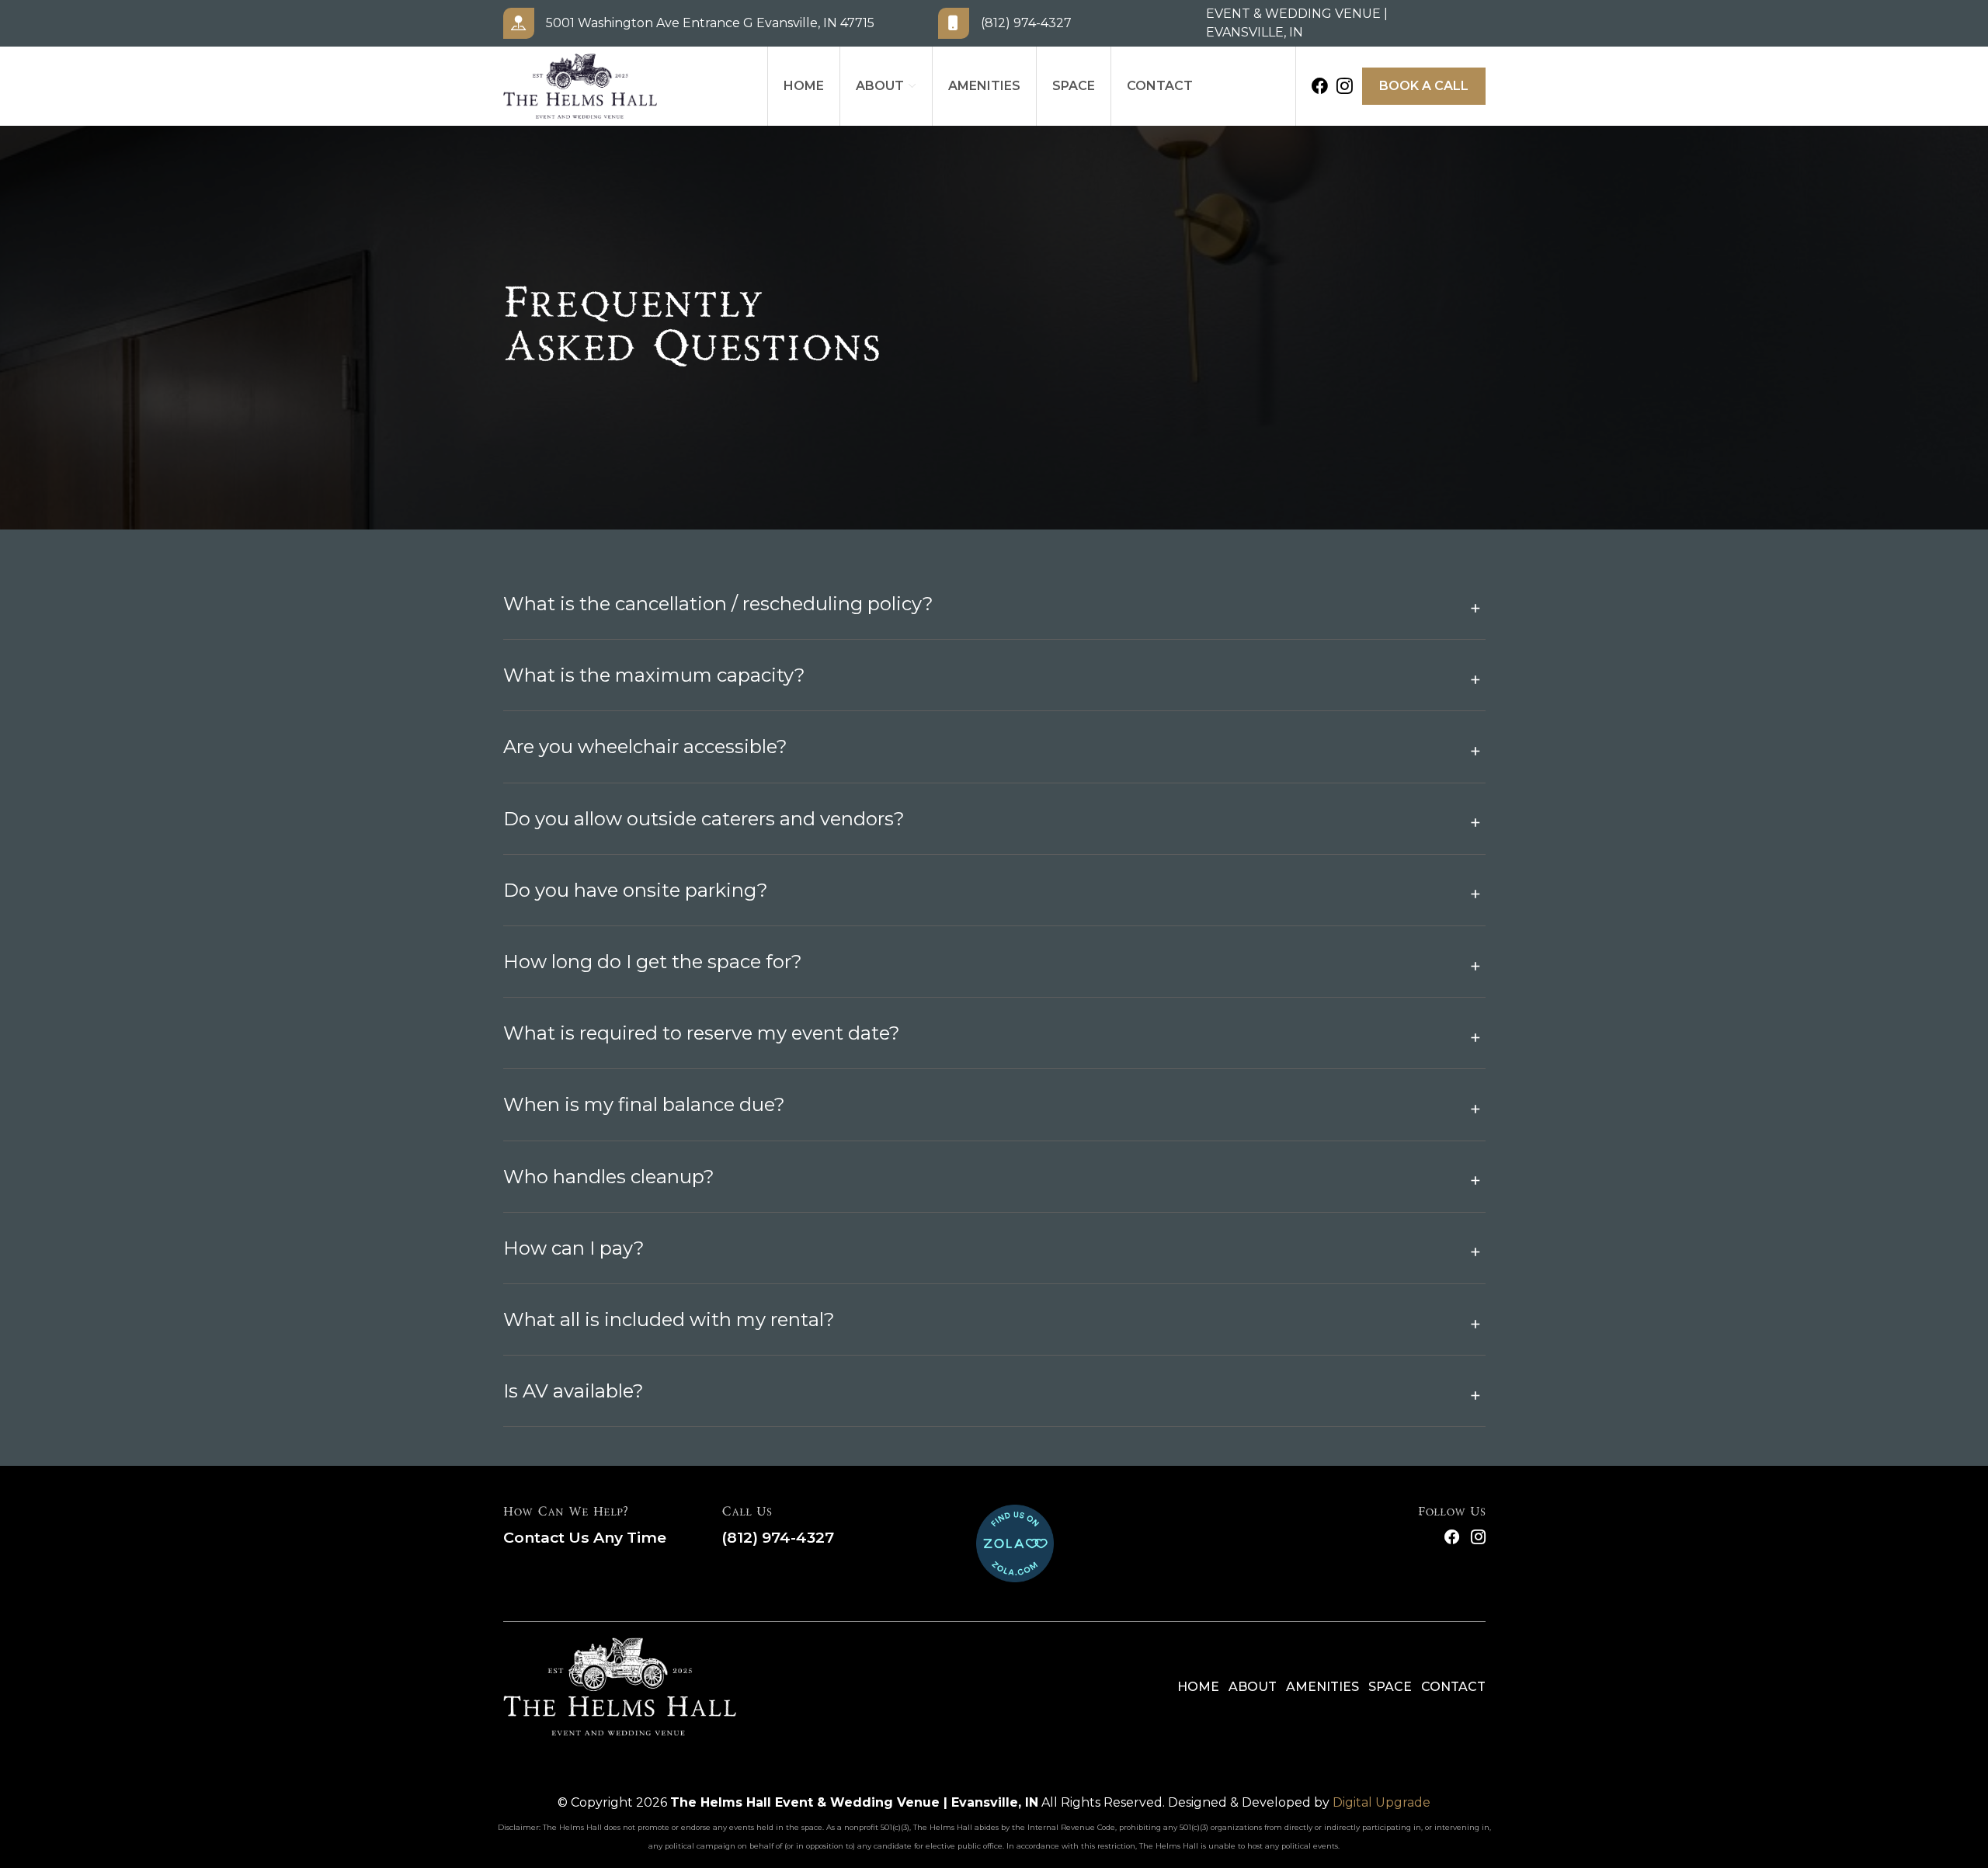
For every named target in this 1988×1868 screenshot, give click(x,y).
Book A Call (1424, 86)
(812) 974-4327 (778, 1537)
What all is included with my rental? (669, 1319)
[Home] (620, 1687)
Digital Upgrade (1382, 1802)
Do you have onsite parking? (636, 890)
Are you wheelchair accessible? (645, 747)
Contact (1160, 86)
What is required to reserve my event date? (702, 1033)
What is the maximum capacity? (654, 675)
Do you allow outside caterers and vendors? (704, 819)
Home (804, 86)
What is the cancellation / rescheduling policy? (718, 604)
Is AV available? (573, 1391)
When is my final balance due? (644, 1104)
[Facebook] (1320, 86)
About (880, 86)
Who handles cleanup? (609, 1177)
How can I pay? (574, 1248)
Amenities (984, 86)
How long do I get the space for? (653, 962)
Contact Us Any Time (585, 1537)
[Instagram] (1345, 86)
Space (1074, 86)
